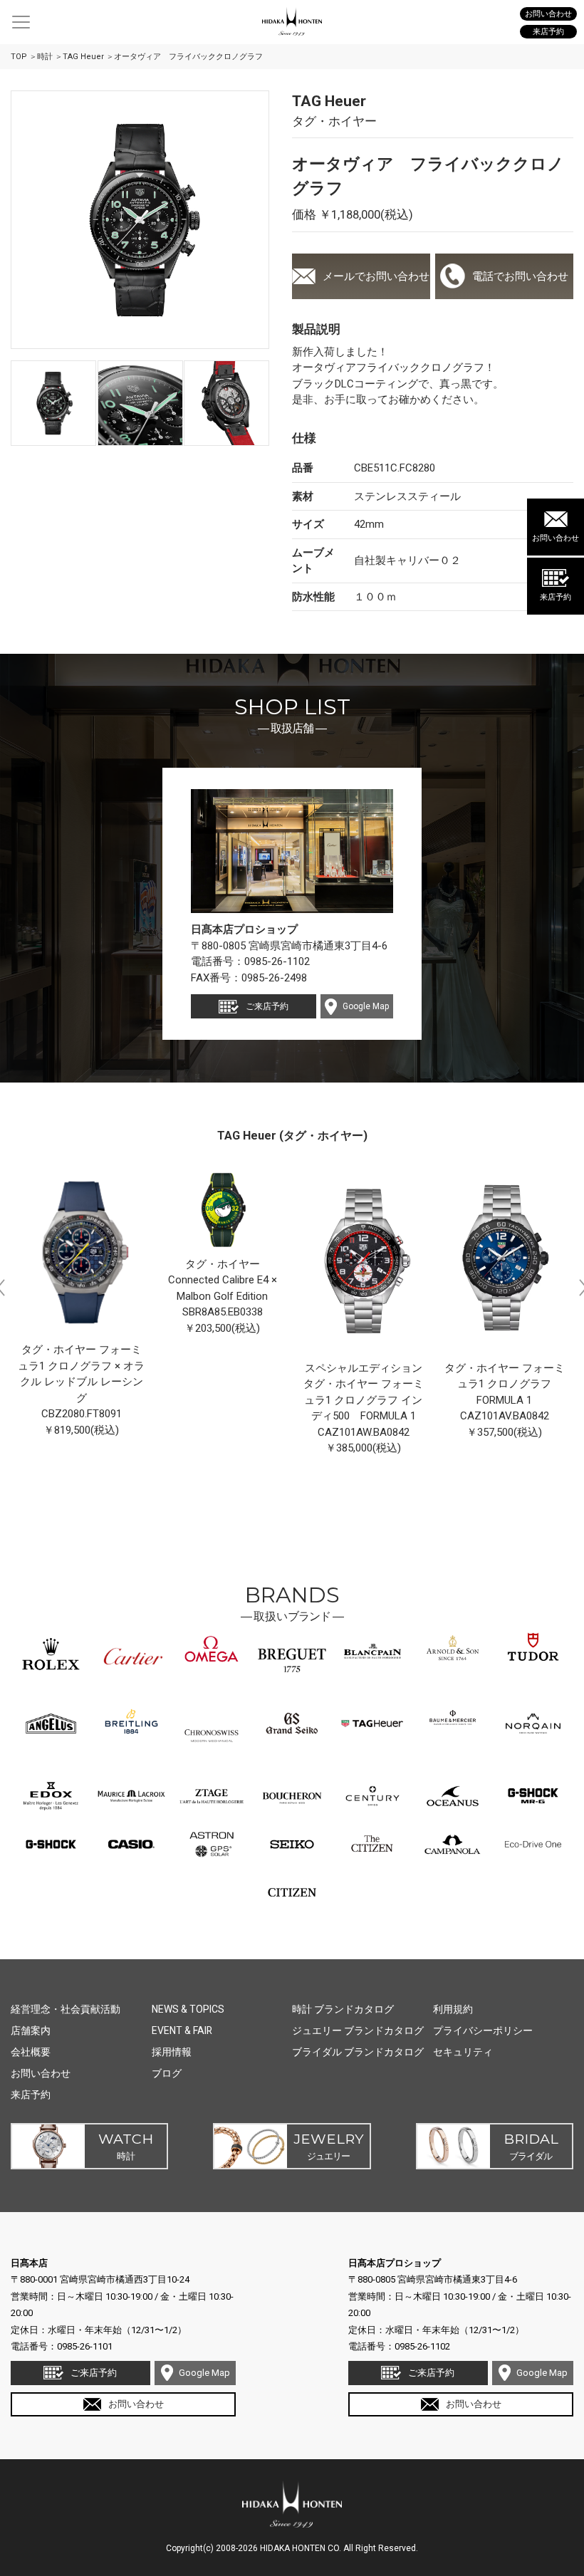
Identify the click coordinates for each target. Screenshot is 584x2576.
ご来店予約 (267, 1006)
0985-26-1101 (85, 2346)
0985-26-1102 (277, 961)
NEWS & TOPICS (188, 2009)
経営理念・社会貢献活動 (66, 2009)
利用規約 (453, 2009)
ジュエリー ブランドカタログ (358, 2030)
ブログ (167, 2073)
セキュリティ (463, 2052)
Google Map (366, 1006)
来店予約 (556, 597)
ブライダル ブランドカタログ (358, 2052)
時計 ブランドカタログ (343, 2009)
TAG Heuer (83, 57)
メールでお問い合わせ (376, 276)
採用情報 (172, 2052)
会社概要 (31, 2052)
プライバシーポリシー (483, 2030)
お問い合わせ (556, 538)
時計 (45, 57)
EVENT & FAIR (182, 2030)
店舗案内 (31, 2030)
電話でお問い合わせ (520, 276)
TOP (19, 57)
